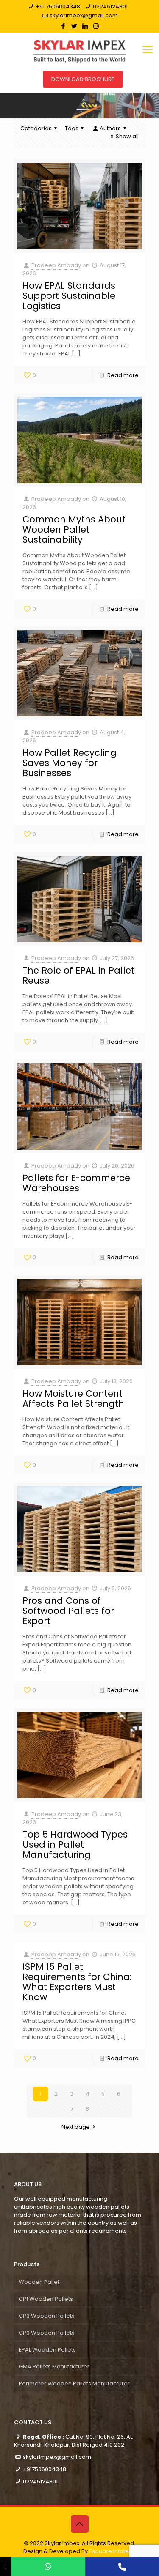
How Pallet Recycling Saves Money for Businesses (70, 763)
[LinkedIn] (85, 26)
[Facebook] (63, 26)
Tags (72, 128)
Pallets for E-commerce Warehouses (76, 1183)
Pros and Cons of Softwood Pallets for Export (68, 1611)
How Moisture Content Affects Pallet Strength (73, 1399)
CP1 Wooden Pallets (46, 2299)
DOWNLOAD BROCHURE (83, 79)
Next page (76, 2127)
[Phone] (122, 2566)
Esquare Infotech (112, 2551)
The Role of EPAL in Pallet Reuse (78, 975)
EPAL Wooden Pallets (47, 2350)
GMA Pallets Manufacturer (54, 2367)
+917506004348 (45, 2469)
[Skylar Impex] (79, 50)
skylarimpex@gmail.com (84, 15)
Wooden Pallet (39, 2282)
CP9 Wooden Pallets (47, 2333)
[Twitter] (74, 26)
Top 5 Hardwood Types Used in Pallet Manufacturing (75, 1844)
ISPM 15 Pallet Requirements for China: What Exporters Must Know (77, 1982)
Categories (36, 128)
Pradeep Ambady (56, 265)
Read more (123, 375)
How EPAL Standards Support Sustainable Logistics (69, 296)
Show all (127, 136)
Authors (110, 128)
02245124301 (110, 7)
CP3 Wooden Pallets (47, 2316)
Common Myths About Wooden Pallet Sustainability (74, 529)
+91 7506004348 (58, 7)
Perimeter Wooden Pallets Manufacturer (74, 2383)
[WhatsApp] (48, 2566)
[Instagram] (96, 26)
